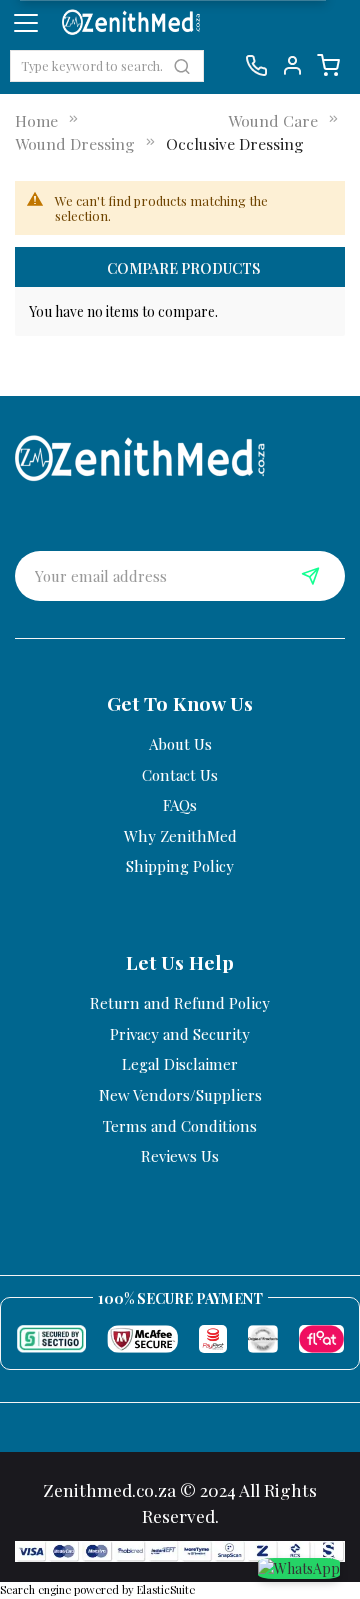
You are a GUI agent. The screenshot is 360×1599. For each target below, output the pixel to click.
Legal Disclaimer (180, 1064)
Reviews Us (180, 1156)
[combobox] (107, 66)
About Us (180, 744)
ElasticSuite (166, 1589)
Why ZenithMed (180, 836)
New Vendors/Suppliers (180, 1095)
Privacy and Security (180, 1034)
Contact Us (180, 775)
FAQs (180, 805)
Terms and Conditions (180, 1126)
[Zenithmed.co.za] (140, 455)
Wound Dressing (75, 143)
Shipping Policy (180, 866)
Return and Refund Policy (180, 1003)
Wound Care (273, 120)
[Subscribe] (310, 576)
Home (36, 120)
